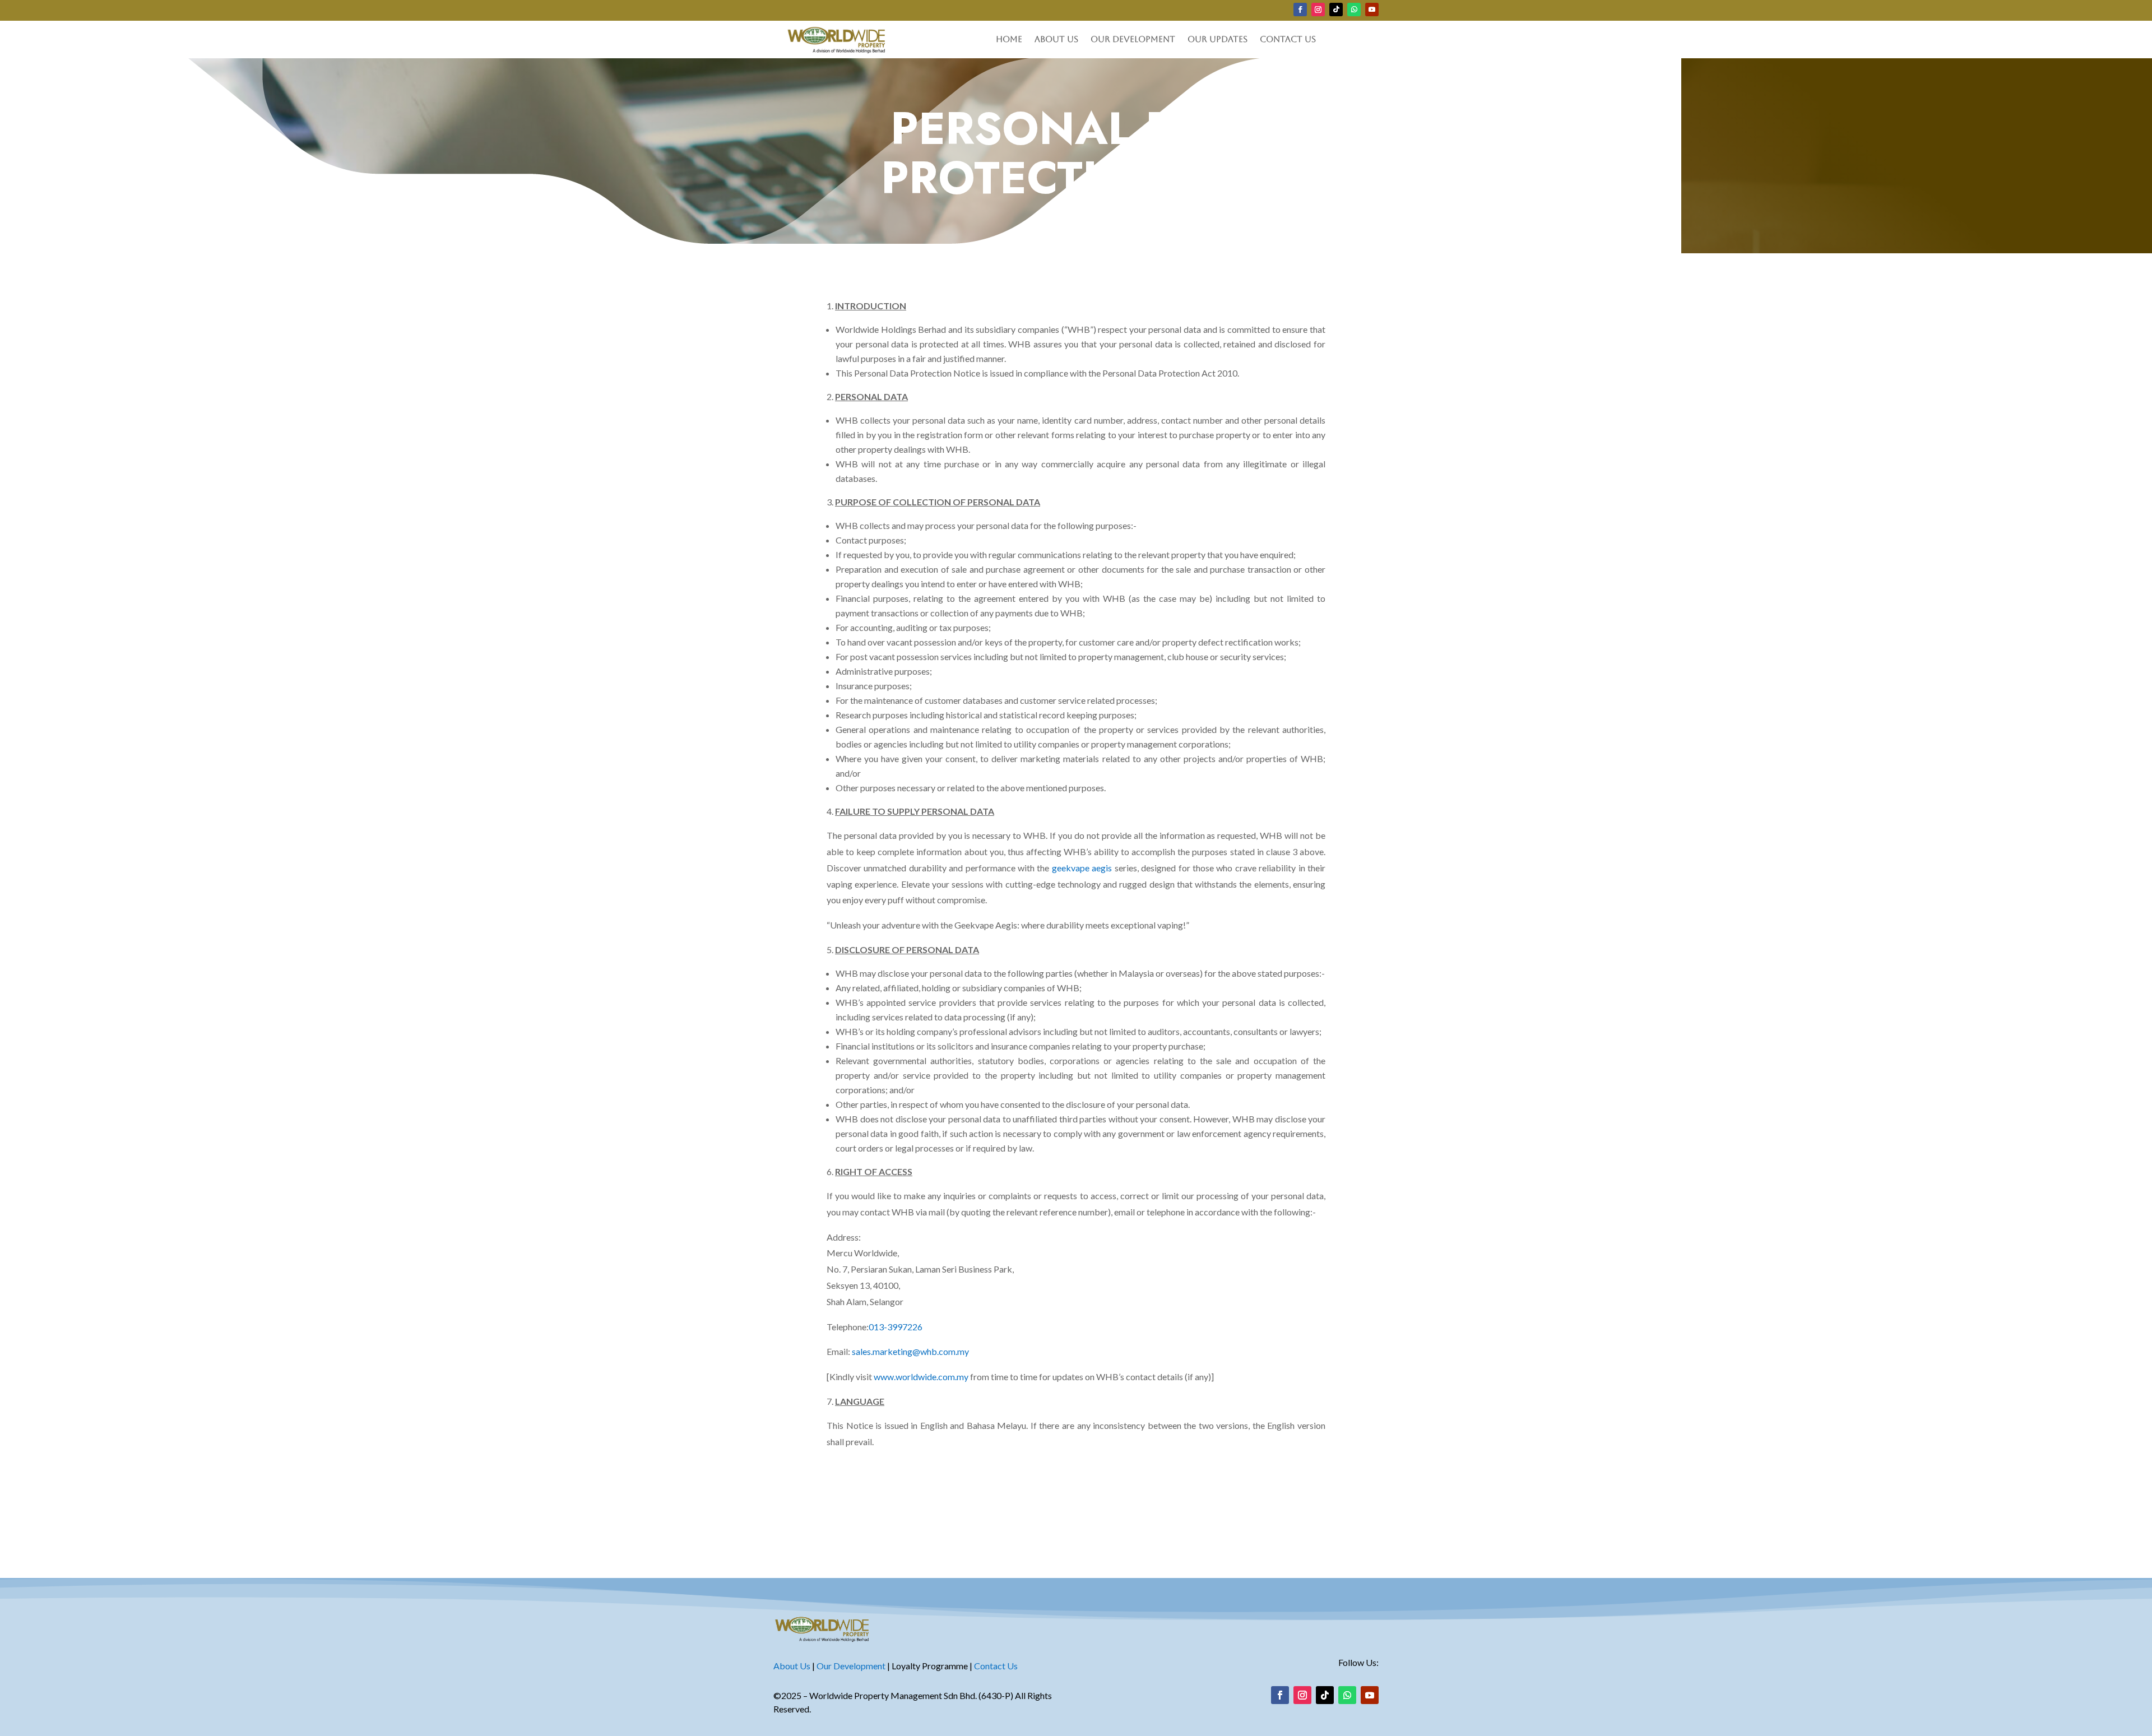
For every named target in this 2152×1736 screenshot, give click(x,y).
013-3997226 (896, 1327)
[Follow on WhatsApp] (1354, 10)
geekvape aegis (1082, 868)
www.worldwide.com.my (921, 1377)
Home (1009, 40)
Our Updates (1218, 40)
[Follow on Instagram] (1318, 10)
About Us (1056, 40)
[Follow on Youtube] (1372, 10)
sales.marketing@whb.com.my (910, 1351)
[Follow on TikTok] (1336, 10)
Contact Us (1288, 40)
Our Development (1133, 40)
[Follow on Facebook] (1300, 10)
